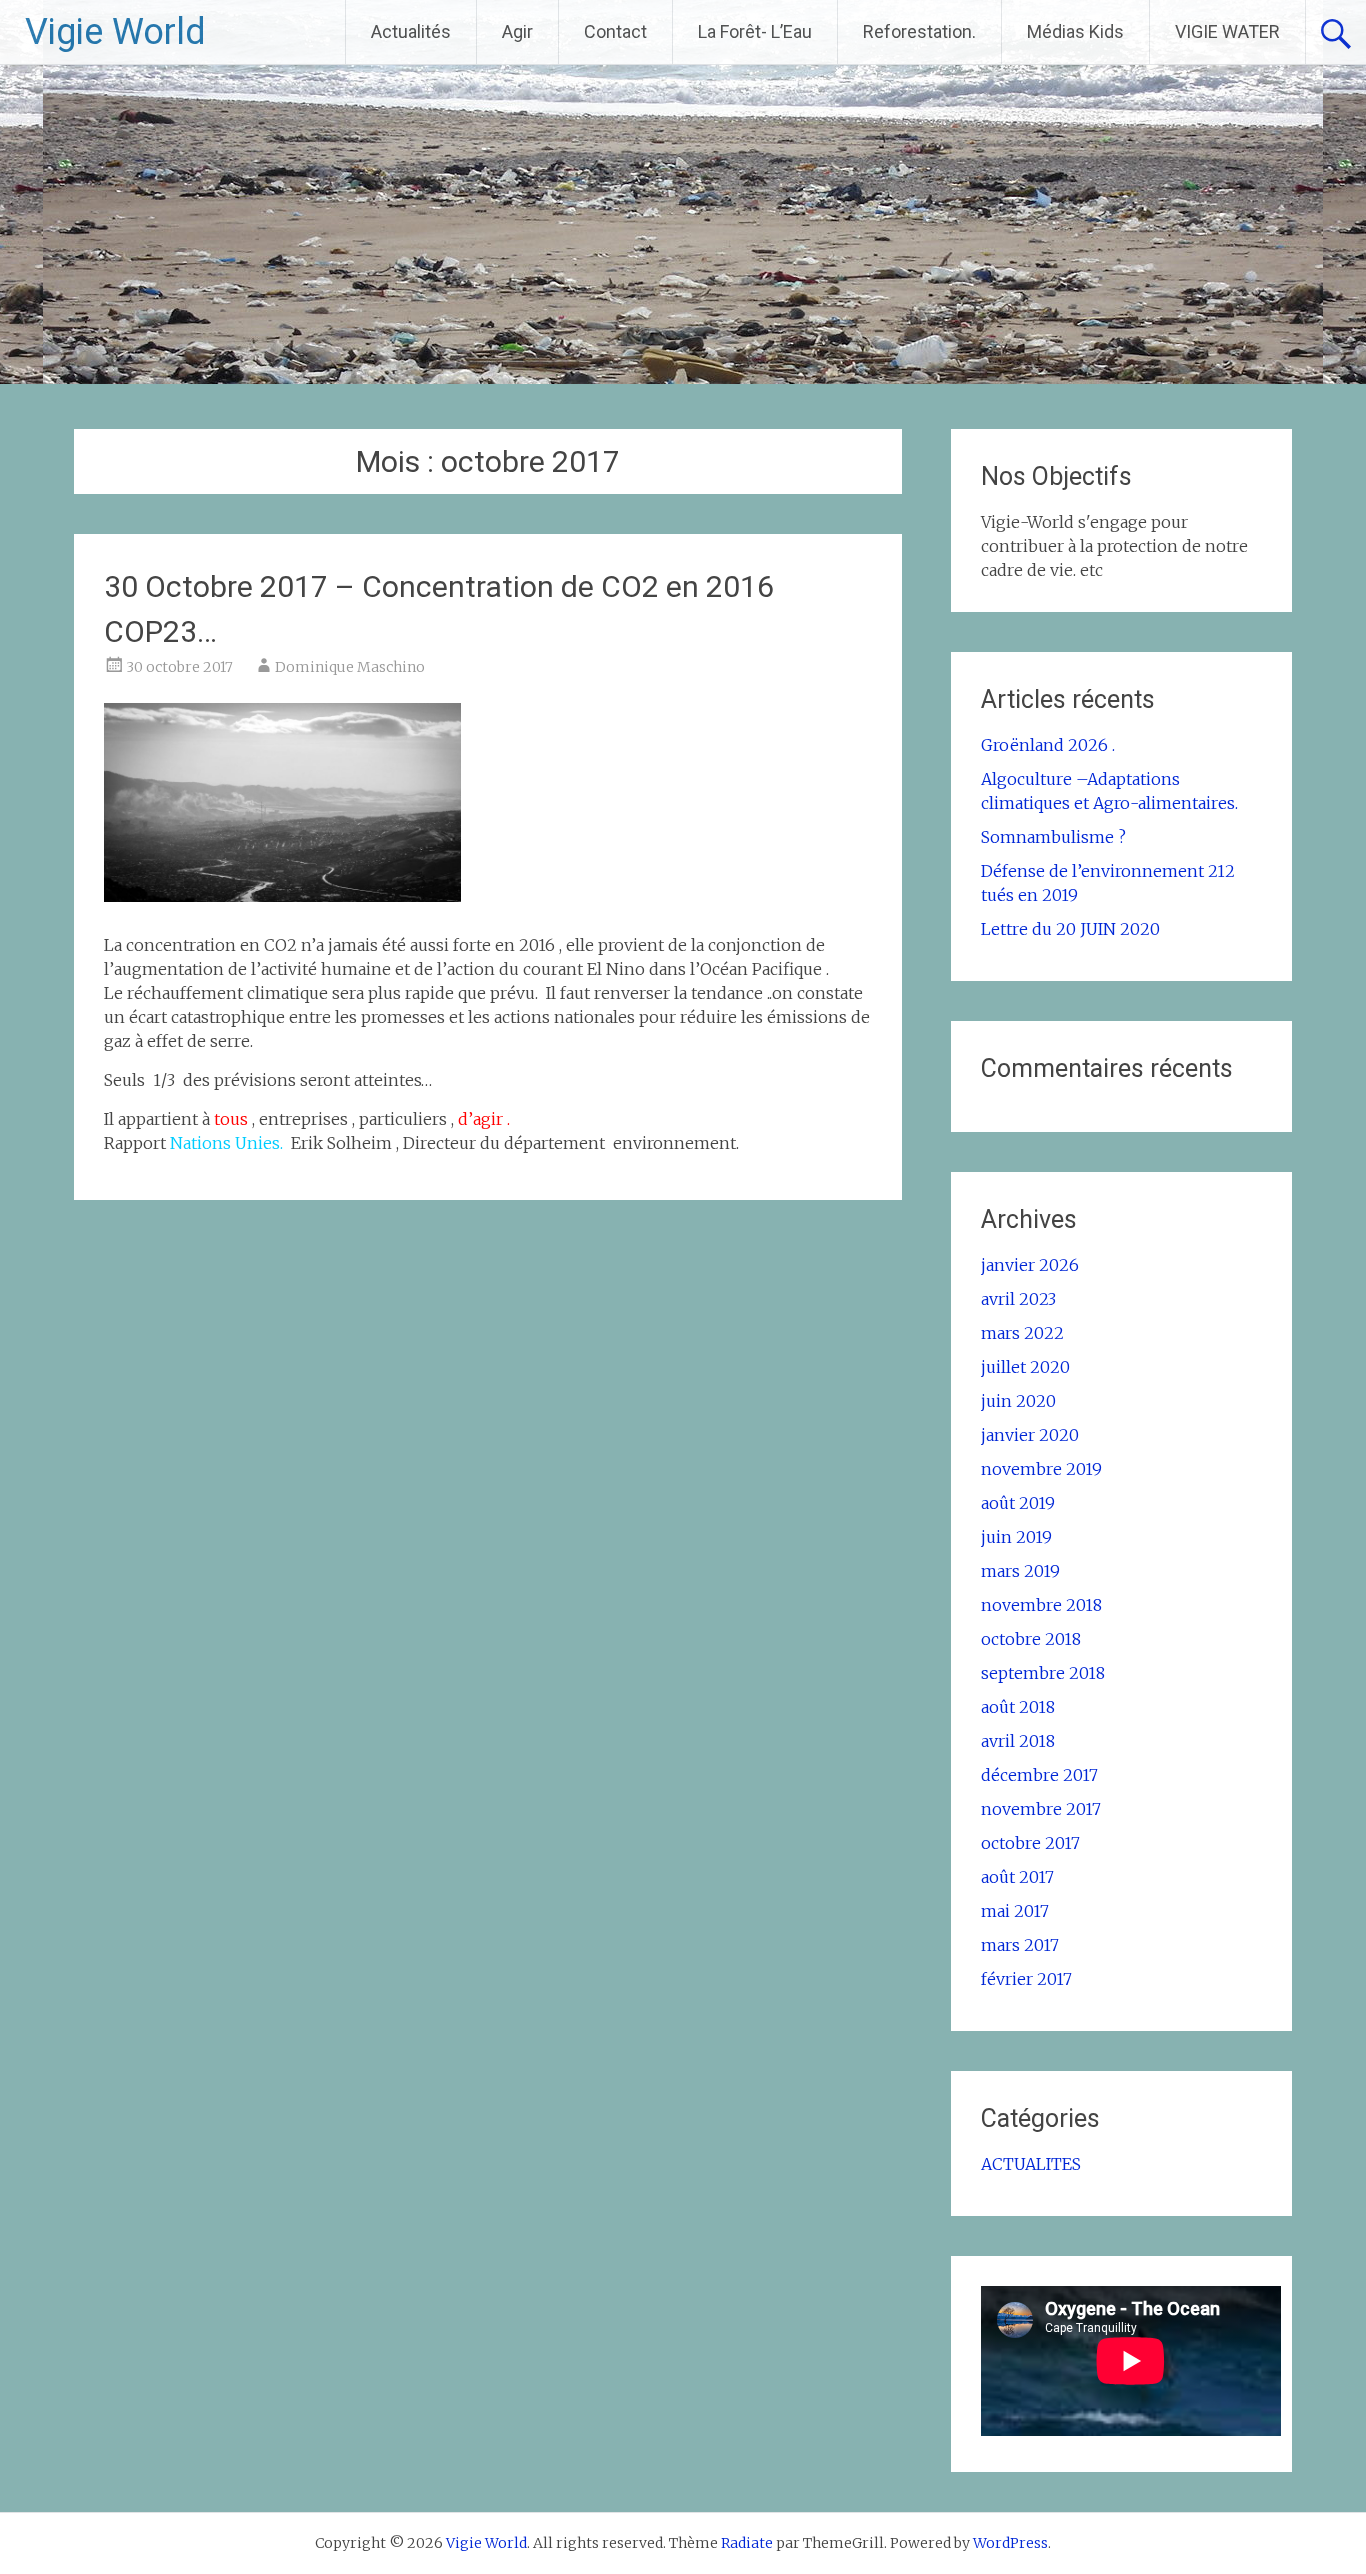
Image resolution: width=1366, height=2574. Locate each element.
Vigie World (115, 32)
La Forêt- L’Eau (755, 31)
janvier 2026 (1030, 1265)
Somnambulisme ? (1053, 837)
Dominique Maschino (350, 667)
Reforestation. (919, 31)
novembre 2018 (1041, 1605)
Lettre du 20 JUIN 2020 (1070, 929)
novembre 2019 (1041, 1469)
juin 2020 (1018, 1401)
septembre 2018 (1043, 1673)
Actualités (411, 31)
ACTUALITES (1031, 2164)
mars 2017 (1020, 1945)
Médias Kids (1075, 31)
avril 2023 (1018, 1299)
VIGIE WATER (1227, 31)
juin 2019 (1016, 1537)
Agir (517, 31)
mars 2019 (1020, 1571)
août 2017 (1017, 1877)
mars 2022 (1022, 1333)
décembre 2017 (1039, 1775)
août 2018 (1018, 1707)
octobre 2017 (1030, 1843)
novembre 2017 (1041, 1809)
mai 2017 (1015, 1911)
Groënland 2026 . (1048, 745)
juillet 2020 (1025, 1367)
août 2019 (1018, 1503)
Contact (615, 31)
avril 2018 (1018, 1741)
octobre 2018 (1031, 1639)
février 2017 (1026, 1979)
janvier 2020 (1030, 1435)
